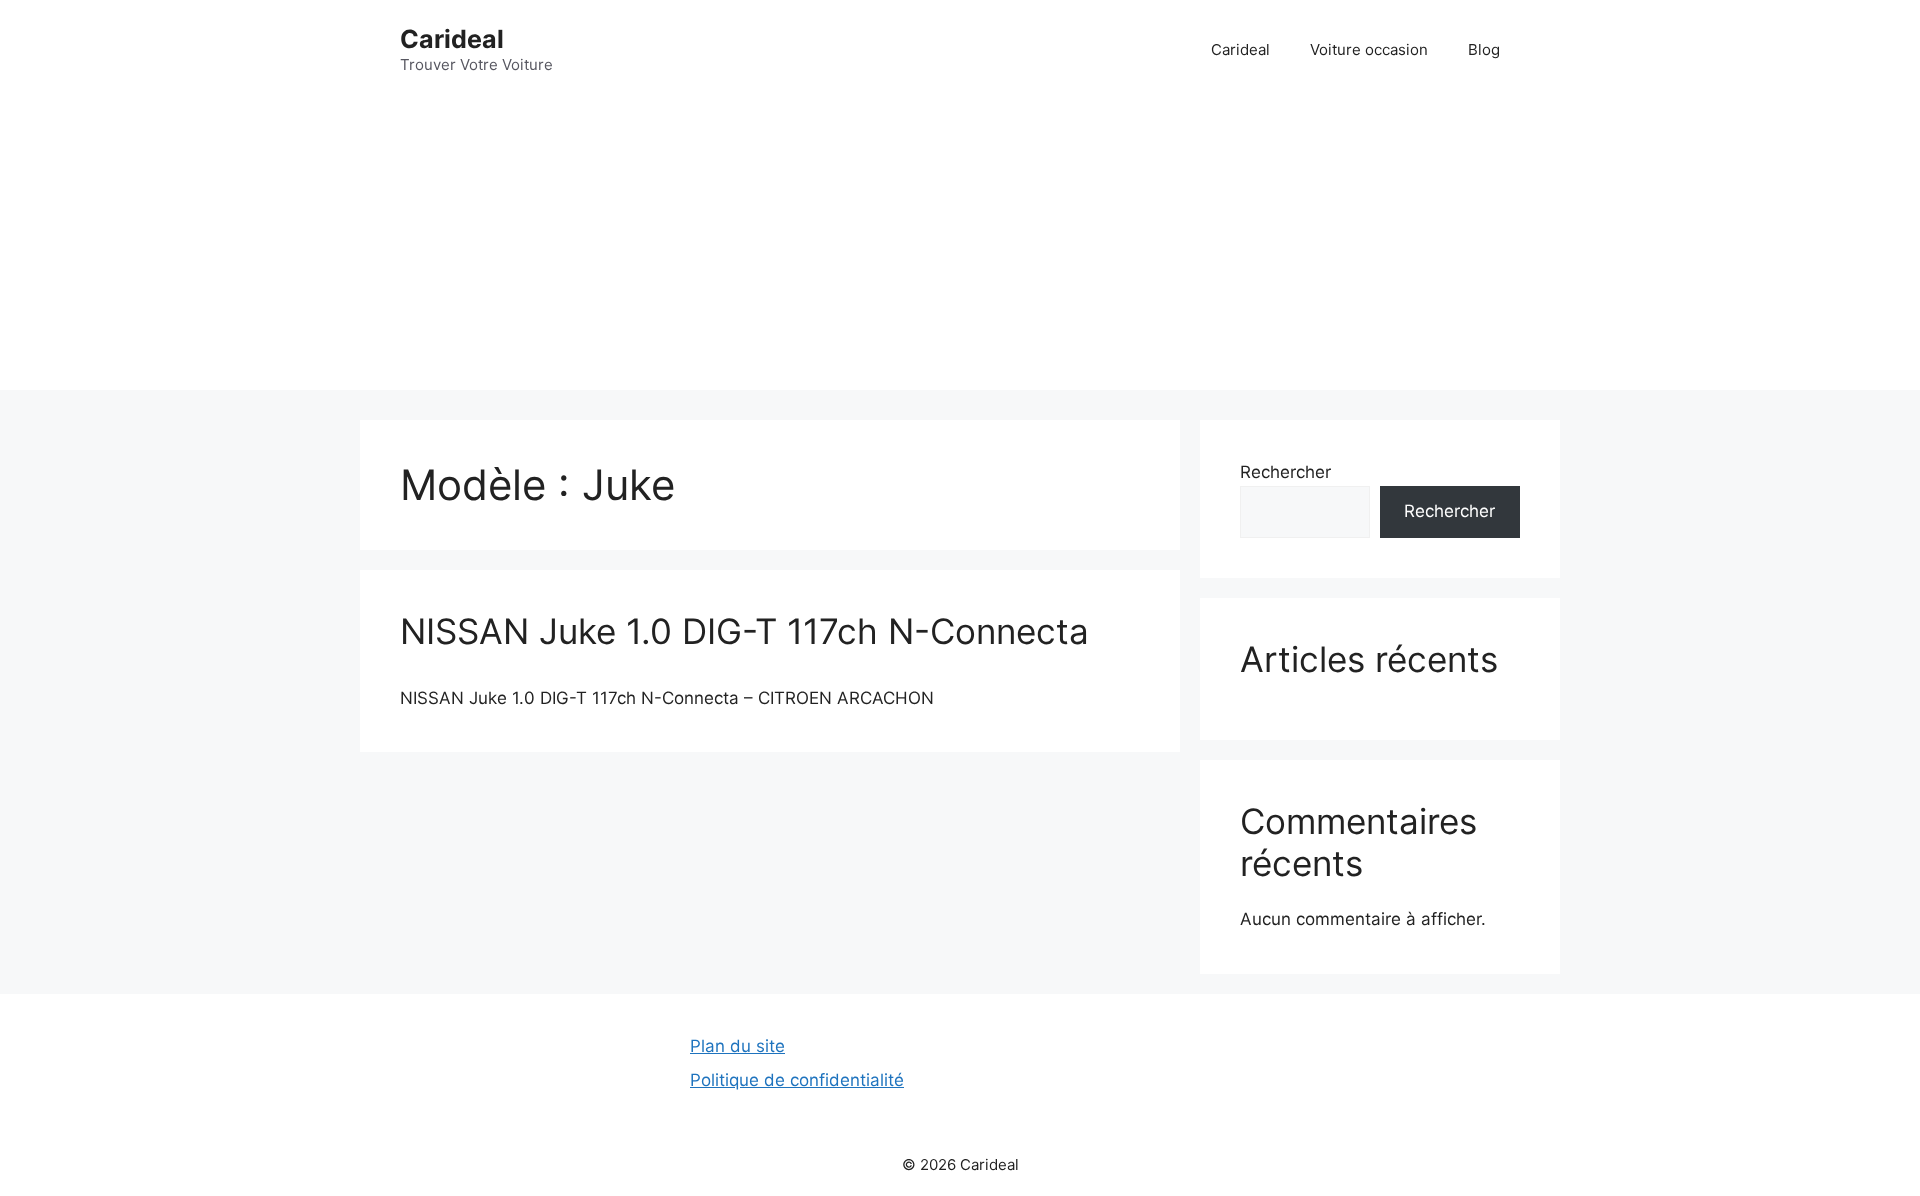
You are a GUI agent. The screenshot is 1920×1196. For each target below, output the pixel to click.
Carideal (452, 39)
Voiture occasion (1369, 49)
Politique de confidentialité (797, 1080)
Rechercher (1285, 472)
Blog (1484, 49)
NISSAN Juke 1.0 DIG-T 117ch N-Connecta (744, 631)
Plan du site (737, 1046)
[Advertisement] (960, 250)
